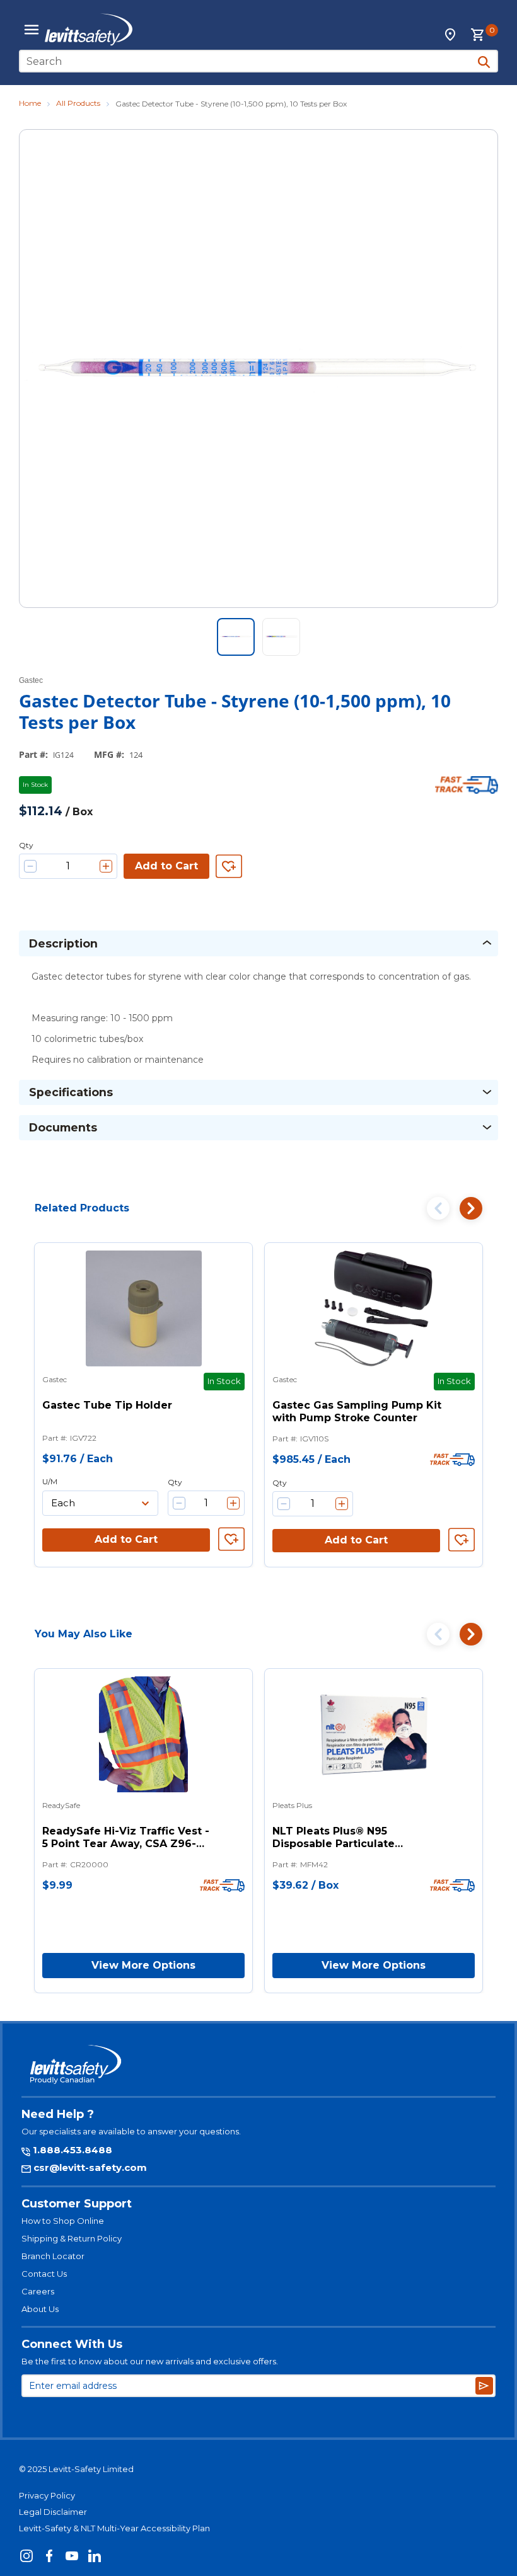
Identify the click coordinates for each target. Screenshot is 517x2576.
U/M (50, 1481)
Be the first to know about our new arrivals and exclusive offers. (150, 2361)
